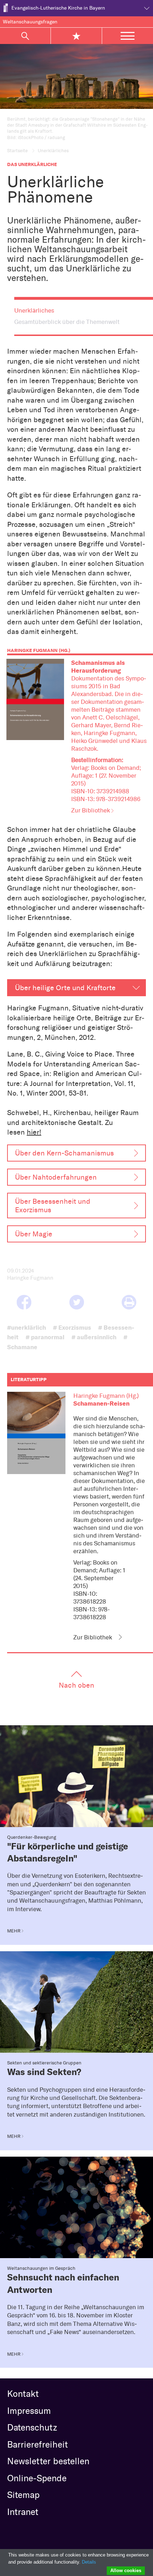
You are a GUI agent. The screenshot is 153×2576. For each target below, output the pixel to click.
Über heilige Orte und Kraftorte (65, 988)
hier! (34, 1132)
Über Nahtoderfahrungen (56, 1177)
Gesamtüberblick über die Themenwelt (67, 322)
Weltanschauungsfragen (30, 22)
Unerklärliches (34, 310)
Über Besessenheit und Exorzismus (53, 1206)
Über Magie (34, 1234)
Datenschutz (32, 2427)
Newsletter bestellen (48, 2461)
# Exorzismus (72, 1327)
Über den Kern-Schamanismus (64, 1153)
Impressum (29, 2411)
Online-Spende (37, 2478)
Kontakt (23, 2394)
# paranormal (45, 1337)
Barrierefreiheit (38, 2444)
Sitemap (23, 2495)
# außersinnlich (94, 1337)
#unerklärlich (27, 1327)
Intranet (23, 2512)
